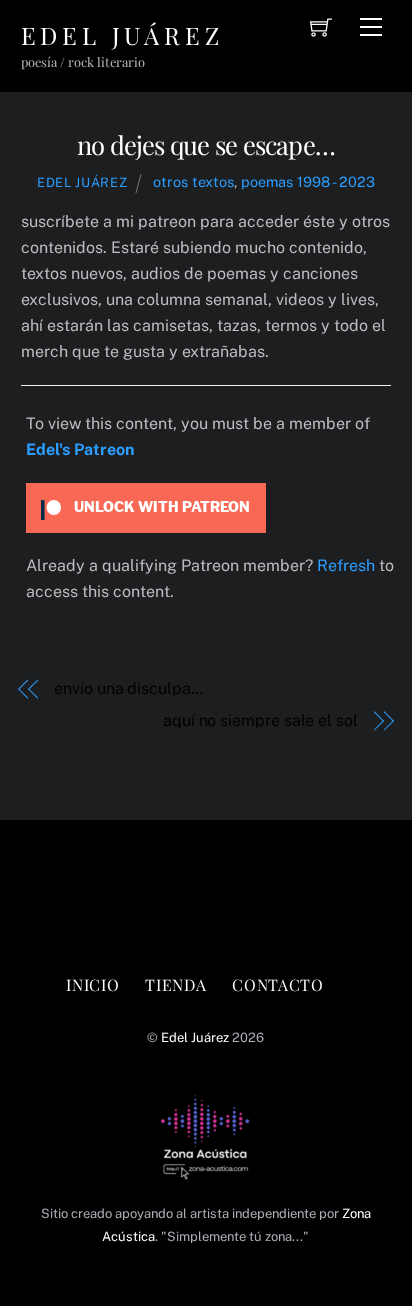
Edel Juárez (82, 182)
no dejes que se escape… (206, 144)
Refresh (346, 565)
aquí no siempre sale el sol (260, 720)
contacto (277, 984)
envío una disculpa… (128, 688)
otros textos (193, 181)
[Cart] (321, 27)
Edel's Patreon (80, 449)
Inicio (92, 984)
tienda (175, 984)
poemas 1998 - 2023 (308, 181)
